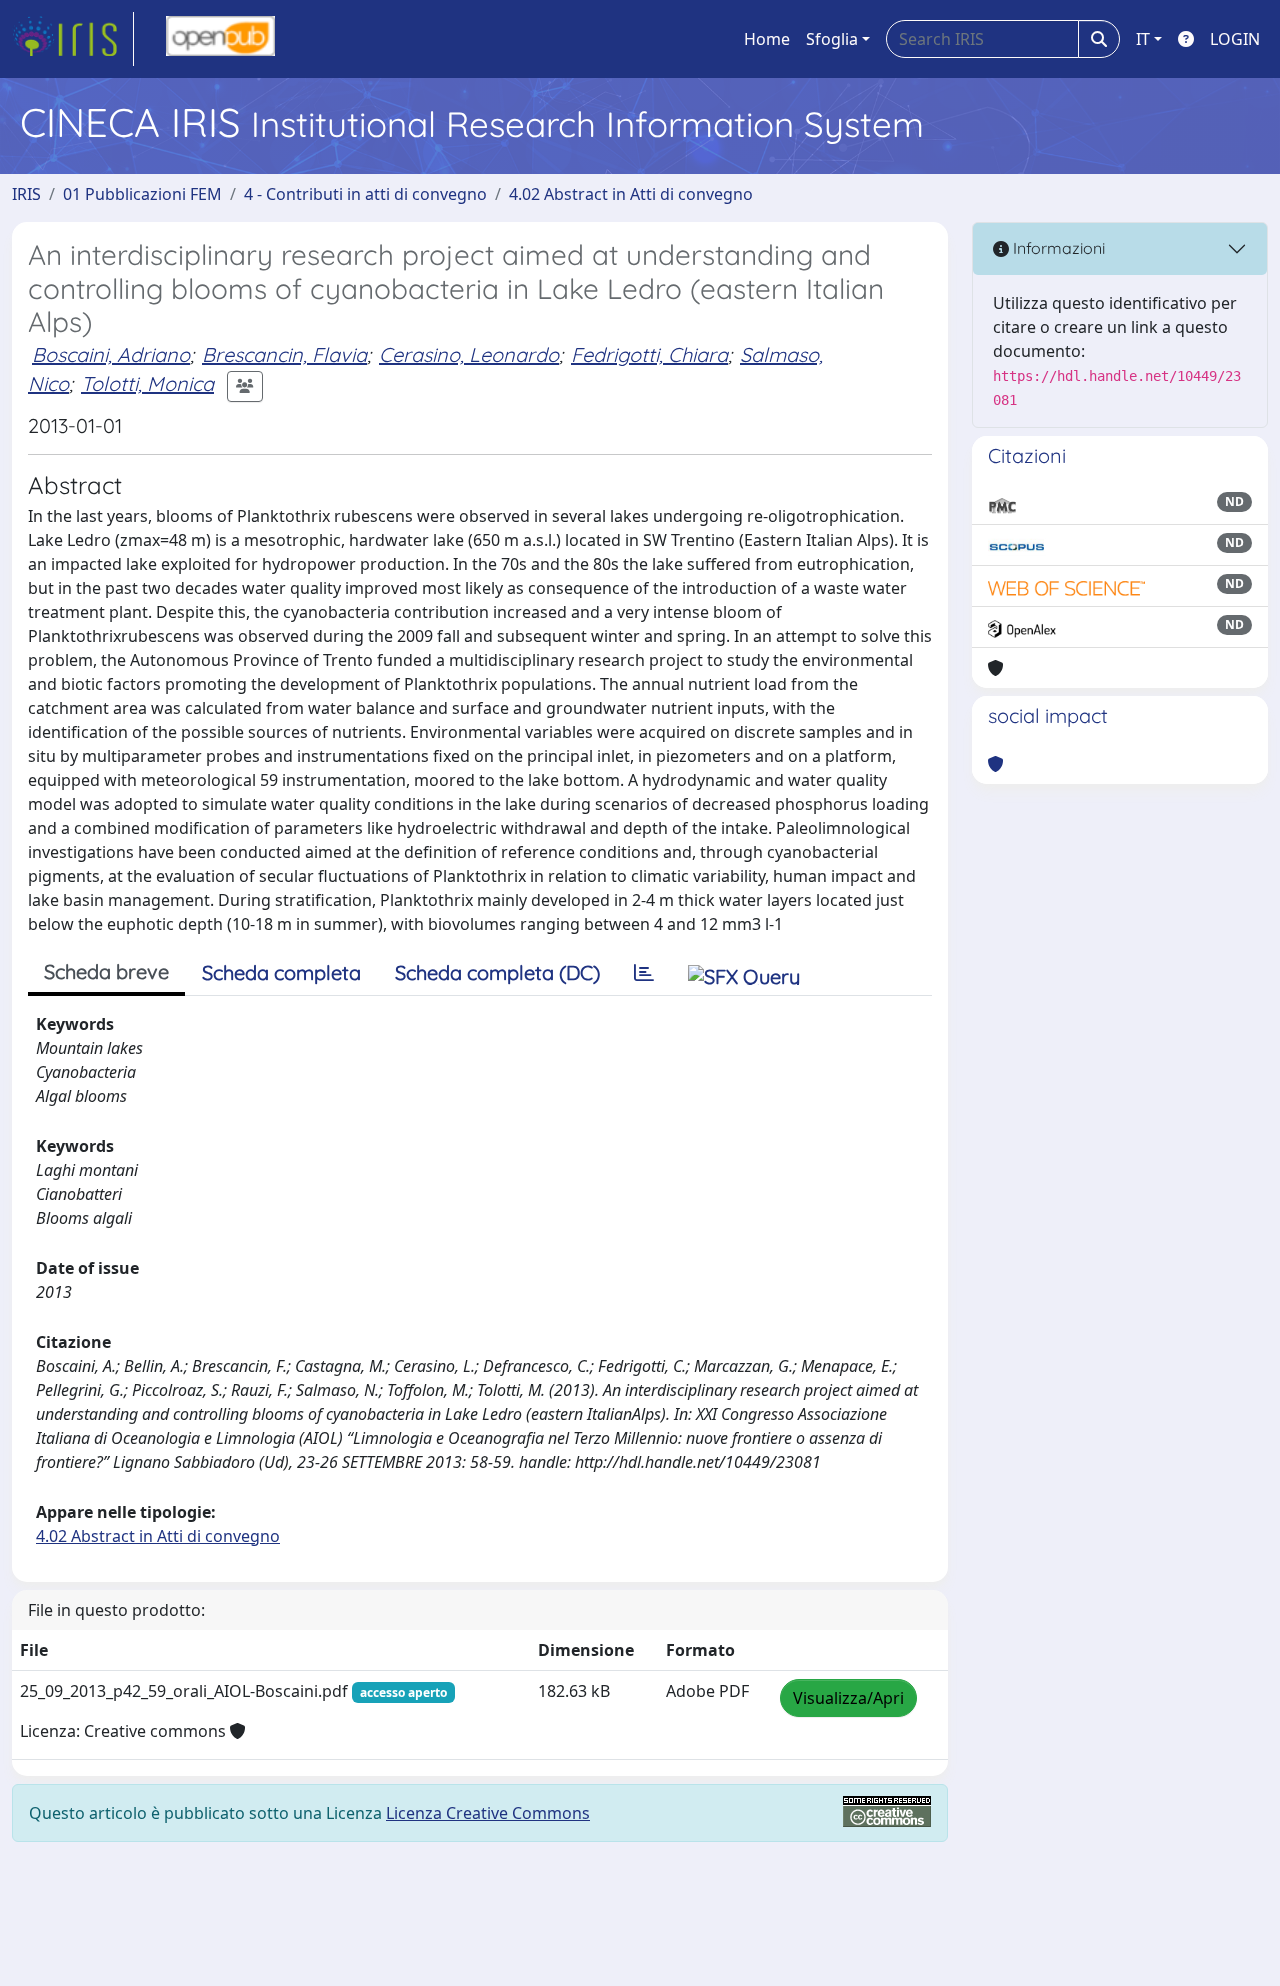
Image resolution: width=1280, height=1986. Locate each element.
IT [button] (1143, 39)
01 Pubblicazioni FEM (142, 194)
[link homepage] (73, 39)
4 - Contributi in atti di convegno (365, 194)
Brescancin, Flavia (284, 354)
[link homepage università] (220, 39)
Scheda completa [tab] (281, 972)
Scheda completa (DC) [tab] (497, 972)
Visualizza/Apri (848, 1698)
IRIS (26, 194)
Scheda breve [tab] (106, 971)
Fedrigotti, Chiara (649, 354)
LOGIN (1235, 39)
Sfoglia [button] (832, 39)
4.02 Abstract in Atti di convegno (631, 194)
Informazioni (1057, 248)
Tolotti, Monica (147, 383)
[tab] (644, 973)
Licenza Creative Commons (488, 1813)
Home (767, 39)
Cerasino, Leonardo (469, 354)
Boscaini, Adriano (111, 354)
